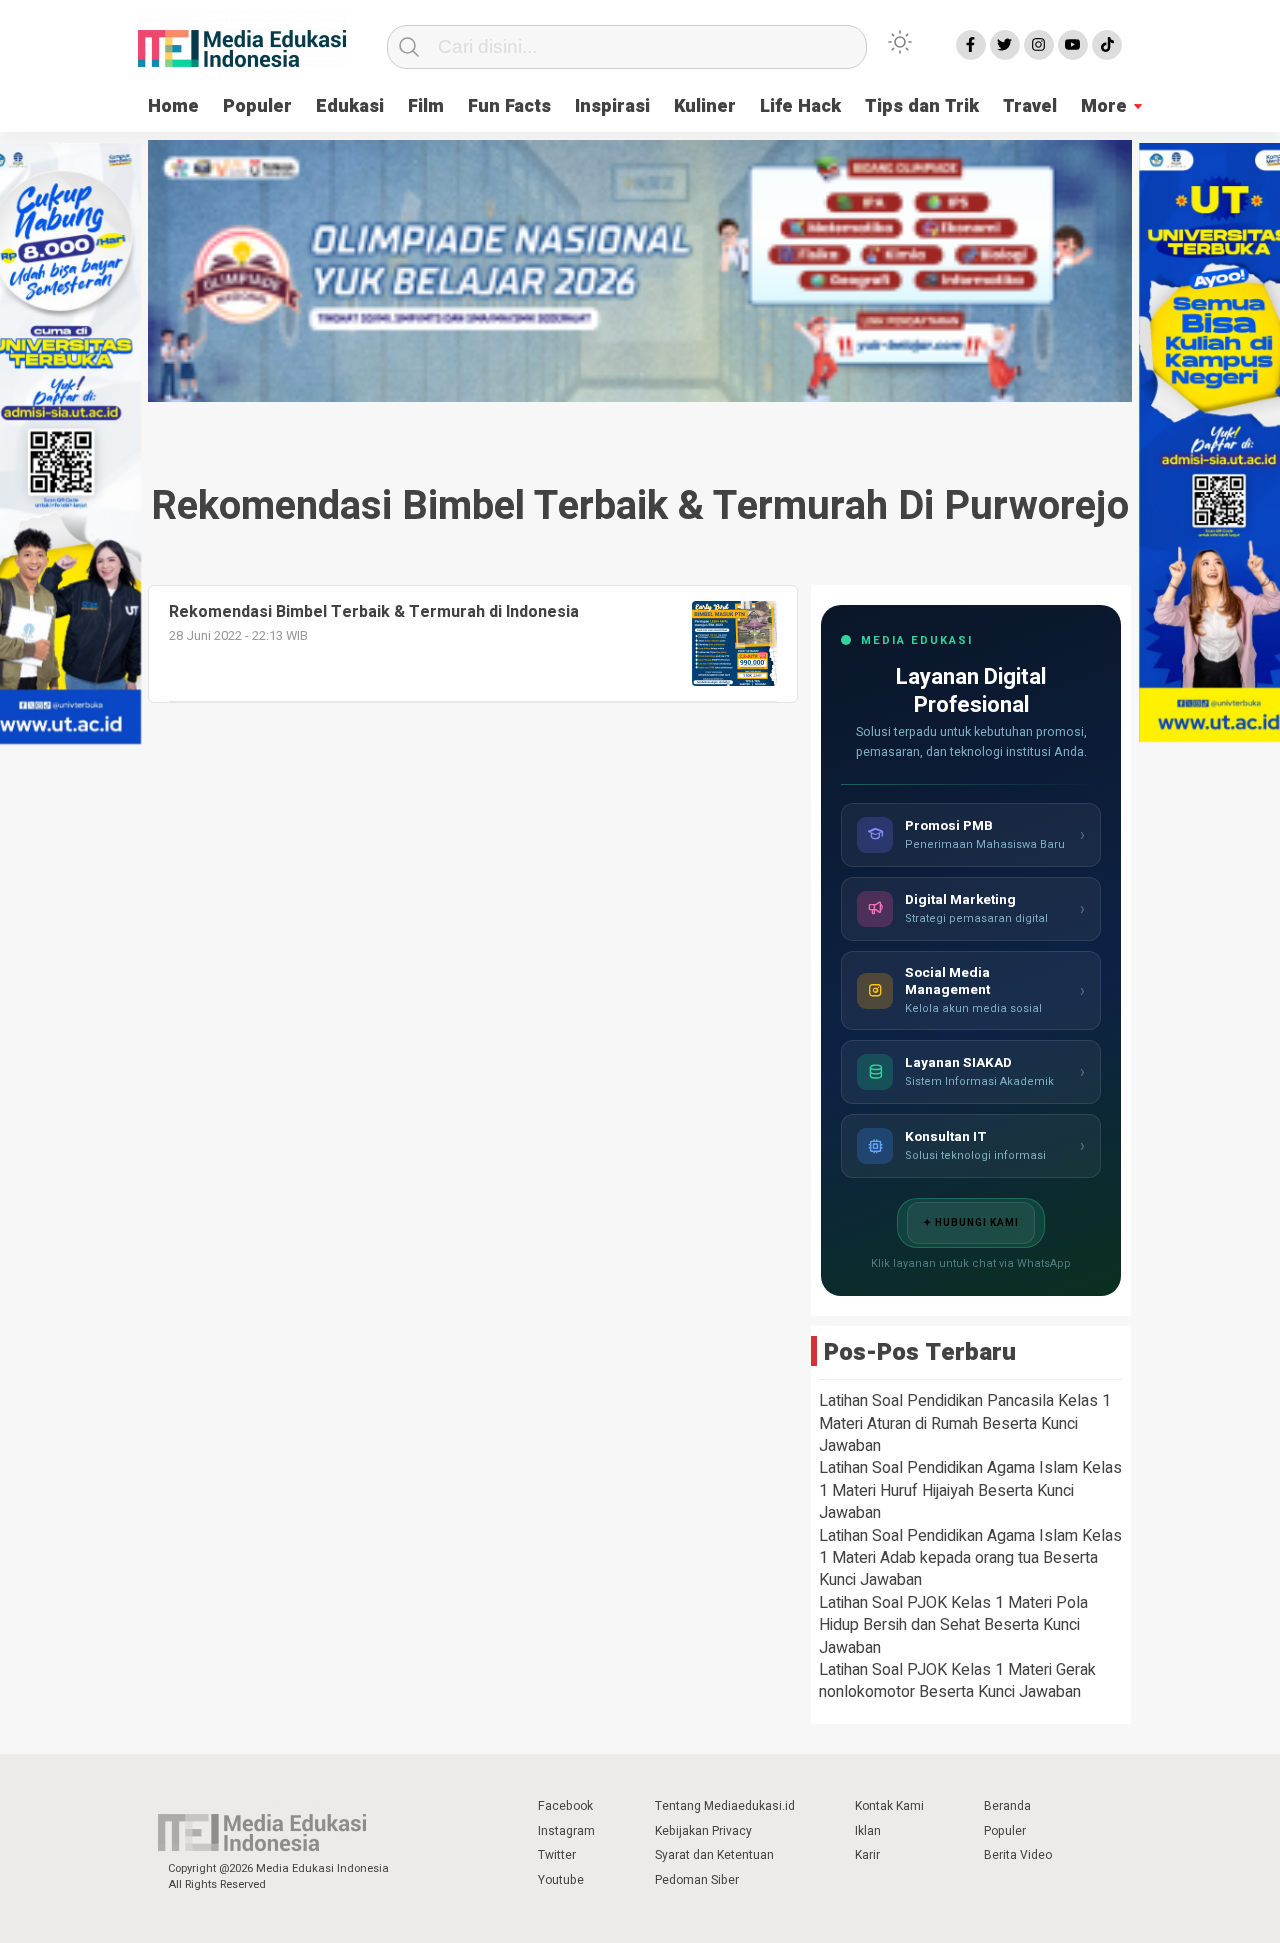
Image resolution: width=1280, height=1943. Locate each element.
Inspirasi (612, 106)
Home (173, 106)
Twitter (557, 1855)
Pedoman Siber (697, 1880)
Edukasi (350, 106)
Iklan (868, 1831)
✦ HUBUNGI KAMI (971, 1223)
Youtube (561, 1880)
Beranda (1007, 1806)
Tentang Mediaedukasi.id (725, 1806)
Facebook (565, 1806)
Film (426, 106)
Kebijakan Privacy (703, 1831)
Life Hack (800, 106)
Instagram (566, 1831)
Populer (257, 106)
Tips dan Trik (922, 106)
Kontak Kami (889, 1806)
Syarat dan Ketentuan (714, 1855)
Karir (867, 1855)
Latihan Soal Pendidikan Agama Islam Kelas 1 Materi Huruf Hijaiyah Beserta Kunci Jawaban (970, 1490)
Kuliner (705, 106)
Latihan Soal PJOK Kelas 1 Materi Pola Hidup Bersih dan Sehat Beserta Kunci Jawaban (953, 1625)
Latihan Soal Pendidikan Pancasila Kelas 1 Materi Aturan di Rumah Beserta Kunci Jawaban (965, 1423)
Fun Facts (509, 106)
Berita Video (1018, 1855)
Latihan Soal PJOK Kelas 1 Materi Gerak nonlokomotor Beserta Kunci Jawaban (957, 1681)
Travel (1030, 106)
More (1104, 106)
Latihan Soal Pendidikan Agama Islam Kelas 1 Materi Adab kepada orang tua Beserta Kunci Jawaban (970, 1558)
